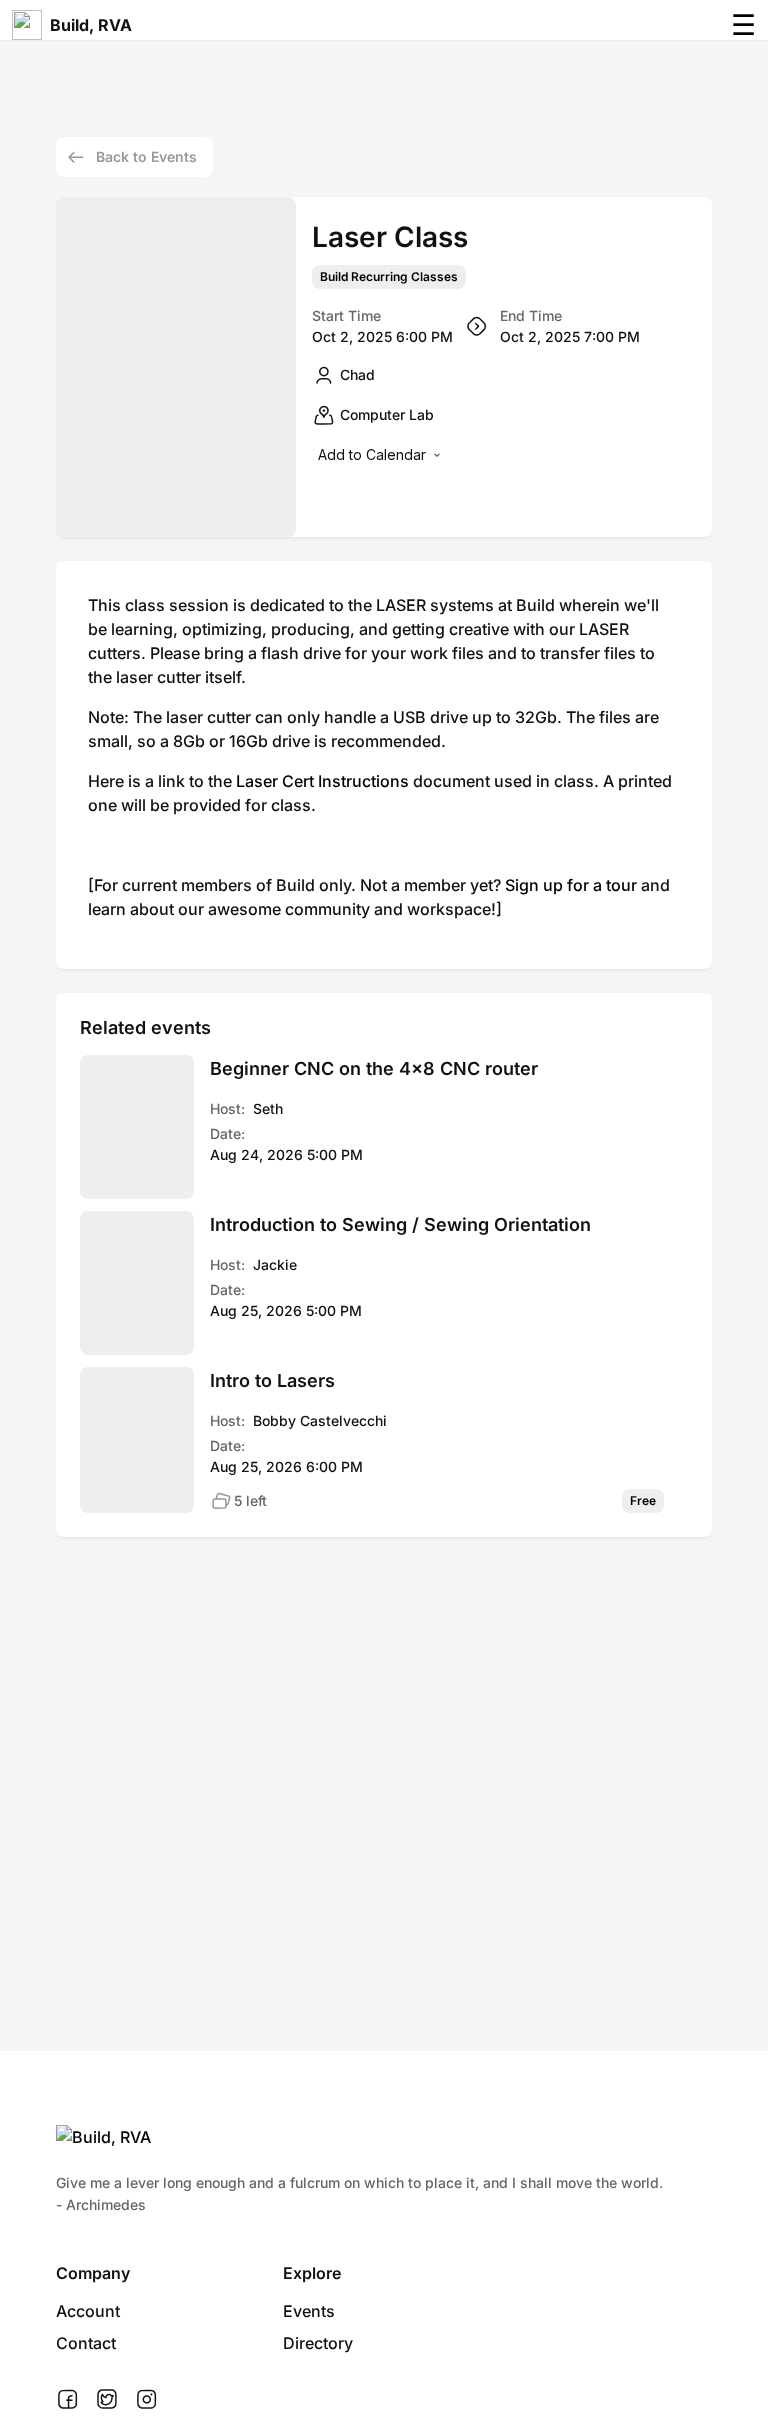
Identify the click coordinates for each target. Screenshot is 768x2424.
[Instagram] (146, 2400)
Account (88, 2311)
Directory (318, 2343)
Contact (86, 2343)
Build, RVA (91, 25)
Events (309, 2311)
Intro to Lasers (272, 1380)
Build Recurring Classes (389, 277)
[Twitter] (107, 2400)
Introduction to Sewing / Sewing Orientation (400, 1224)
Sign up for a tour (571, 885)
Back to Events (146, 156)
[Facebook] (67, 2400)
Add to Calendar (372, 454)
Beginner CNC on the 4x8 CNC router (374, 1068)
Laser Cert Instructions (322, 781)
